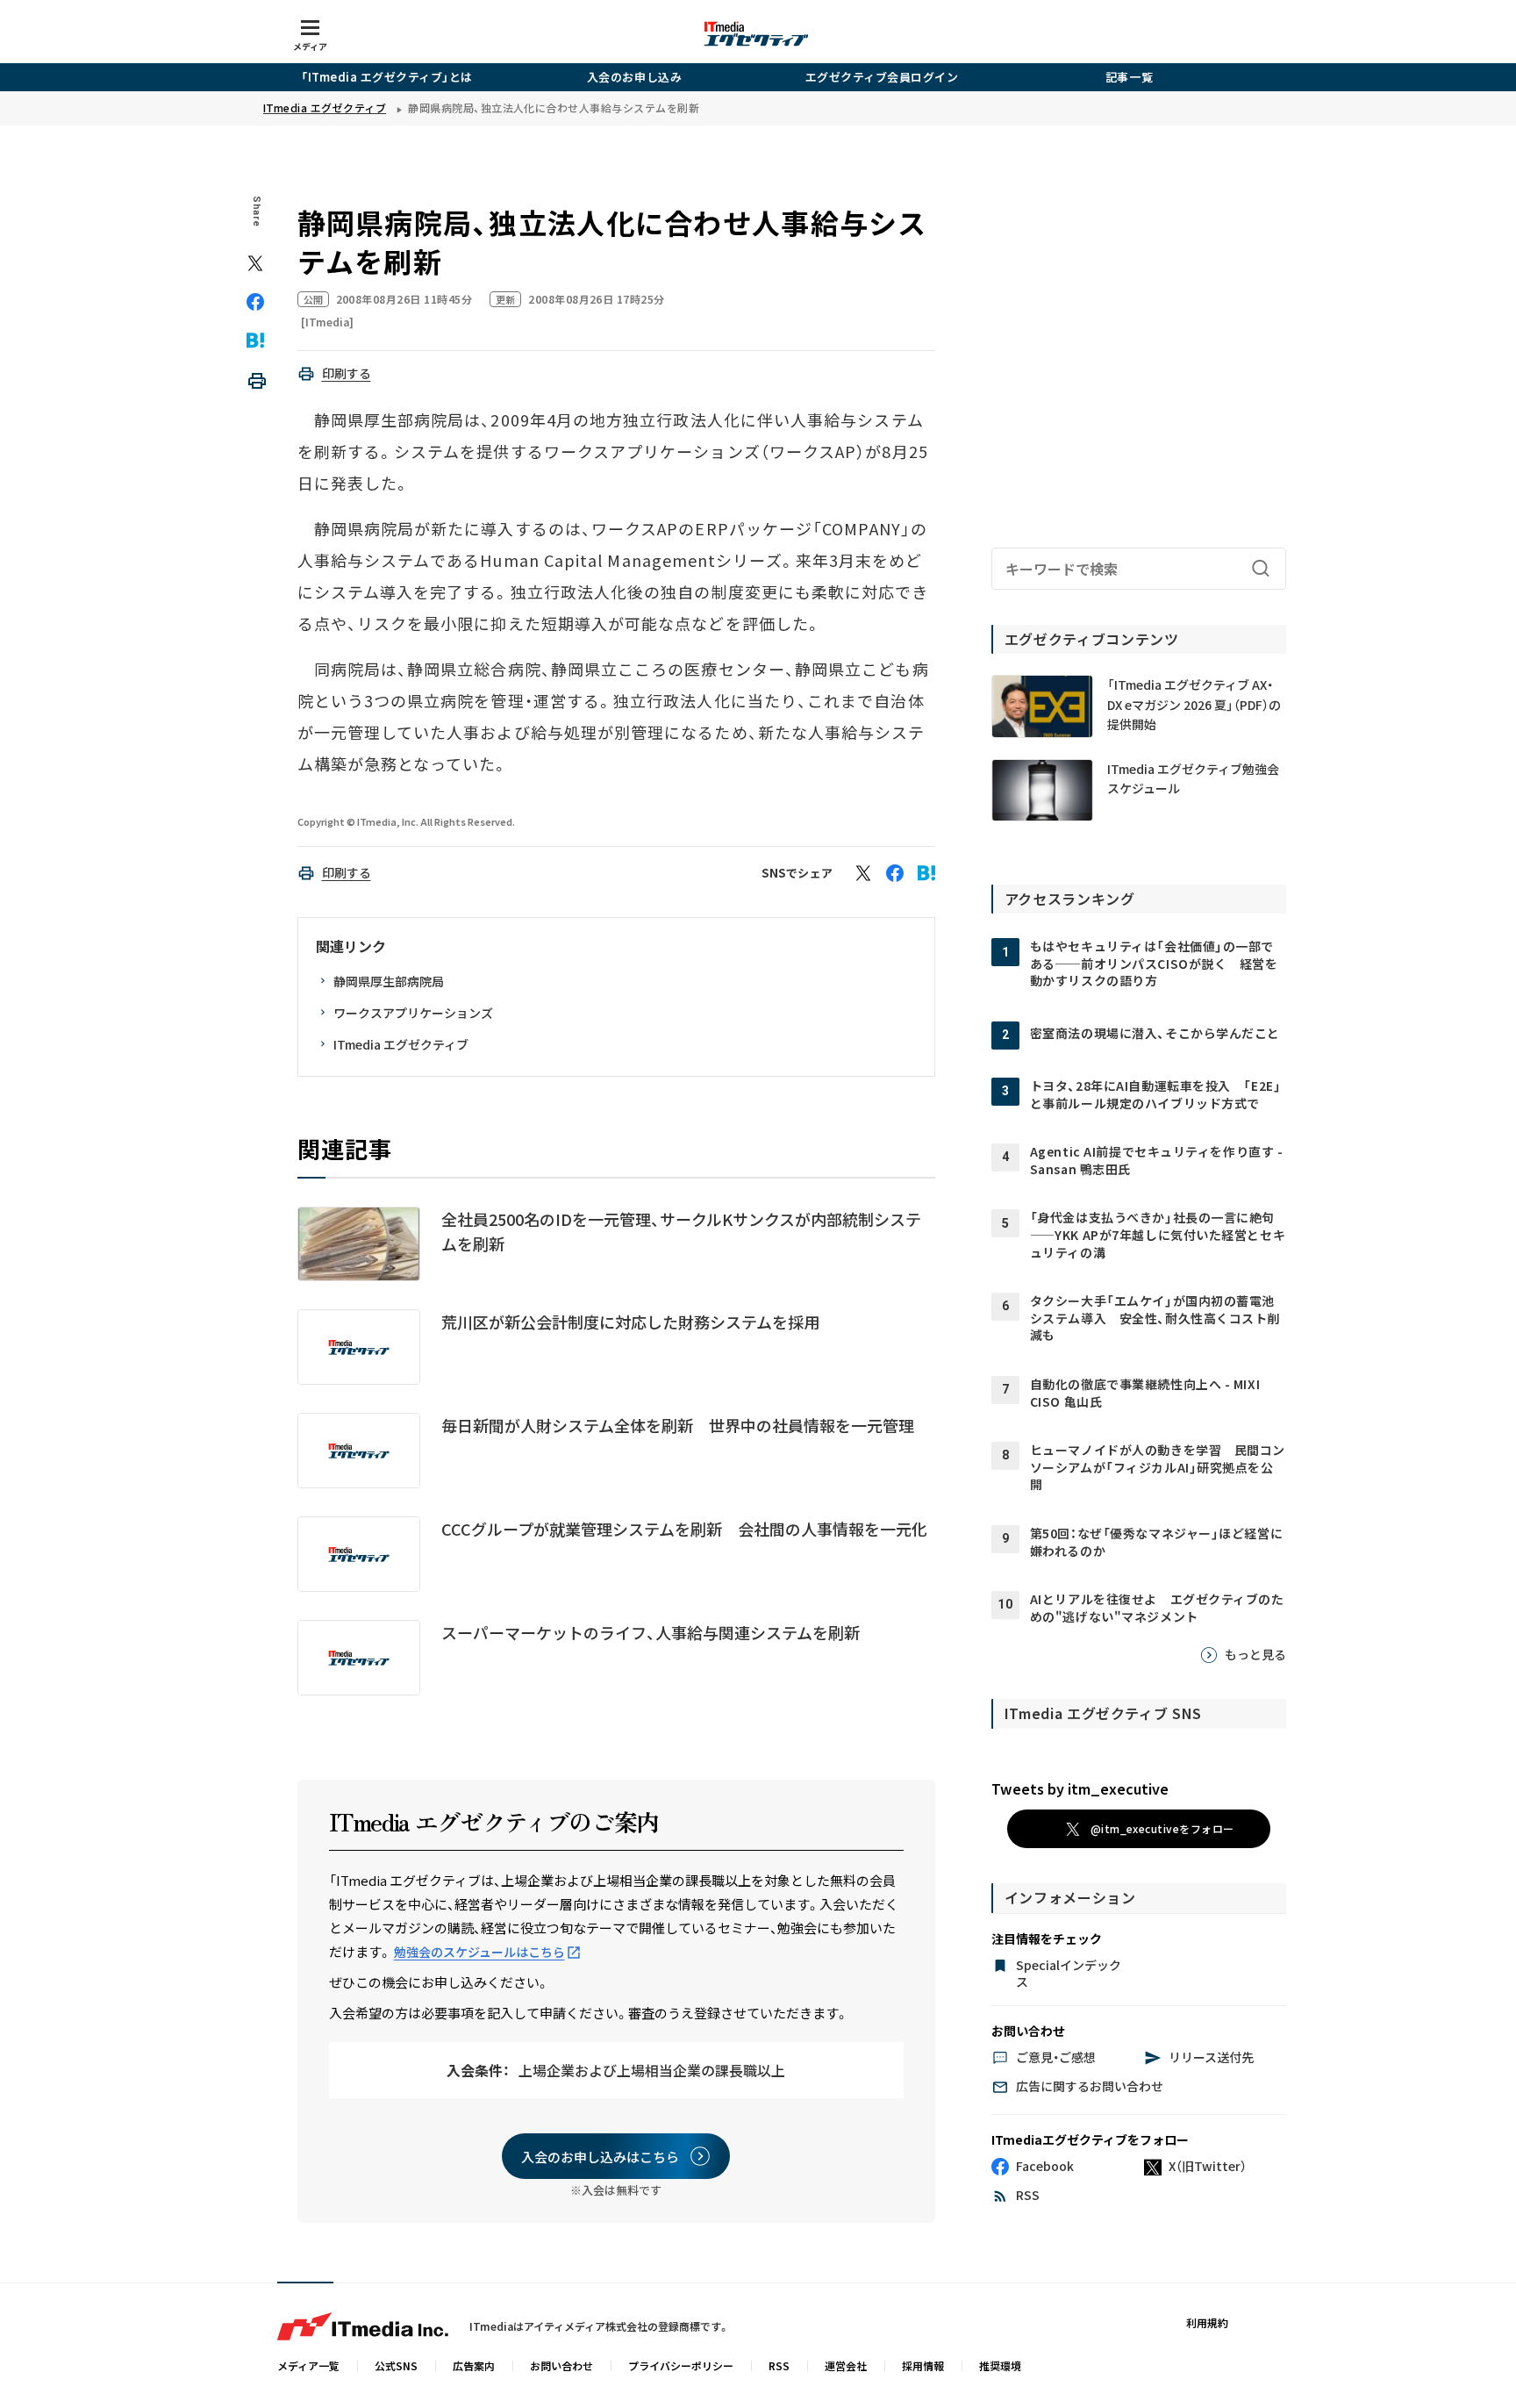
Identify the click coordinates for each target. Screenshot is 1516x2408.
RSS (779, 2365)
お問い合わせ (561, 2365)
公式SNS (396, 2365)
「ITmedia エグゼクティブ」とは (387, 77)
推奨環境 (1000, 2365)
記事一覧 (1129, 77)
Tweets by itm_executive (1080, 1788)
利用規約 (1207, 2322)
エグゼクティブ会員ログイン (882, 77)
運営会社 (846, 2365)
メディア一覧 (308, 2365)
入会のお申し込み (634, 77)
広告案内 (474, 2365)
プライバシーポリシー (681, 2365)
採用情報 (923, 2365)
